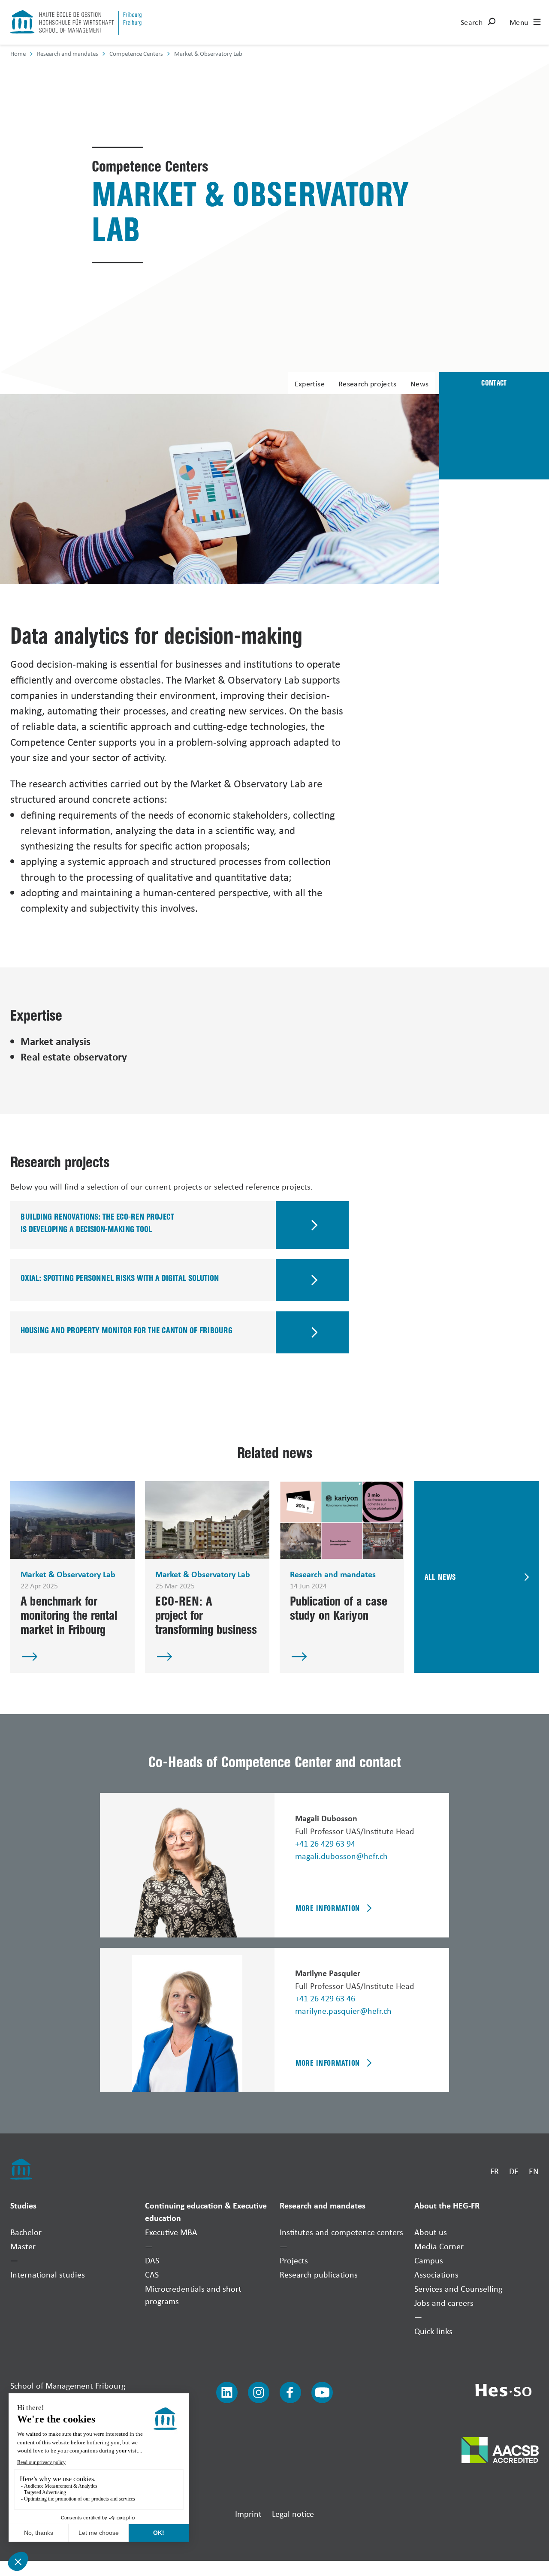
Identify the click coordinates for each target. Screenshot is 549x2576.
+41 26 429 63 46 (325, 1998)
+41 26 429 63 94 (325, 1843)
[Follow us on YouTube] (322, 2392)
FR (495, 2171)
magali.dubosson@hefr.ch (341, 1856)
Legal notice (293, 2514)
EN (534, 2171)
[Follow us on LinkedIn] (227, 2392)
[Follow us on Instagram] (259, 2392)
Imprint (248, 2514)
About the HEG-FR (447, 2205)
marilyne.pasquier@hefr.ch (343, 2011)
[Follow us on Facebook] (290, 2392)
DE (514, 2171)
